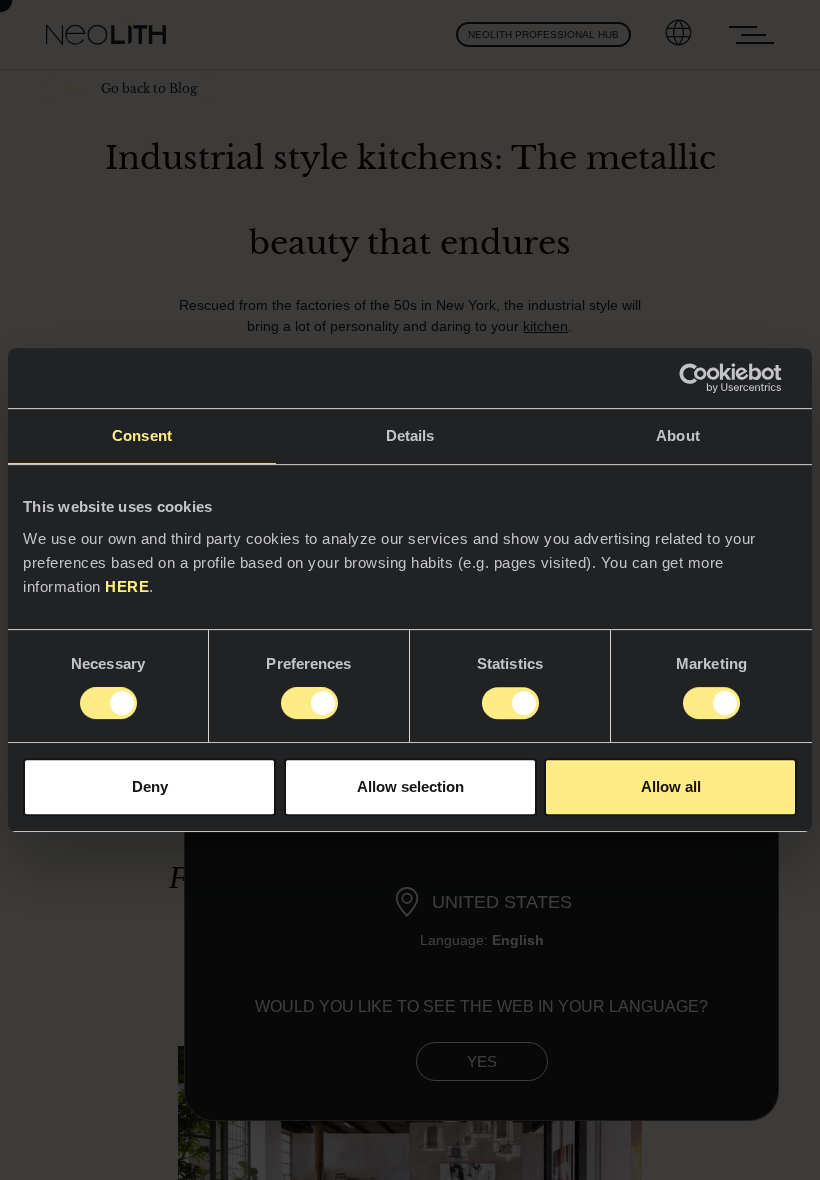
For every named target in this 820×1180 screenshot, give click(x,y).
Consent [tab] (142, 435)
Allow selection (410, 786)
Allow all (671, 786)
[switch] (309, 703)
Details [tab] (410, 435)
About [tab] (678, 435)
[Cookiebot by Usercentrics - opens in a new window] (709, 378)
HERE (127, 586)
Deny (150, 786)
